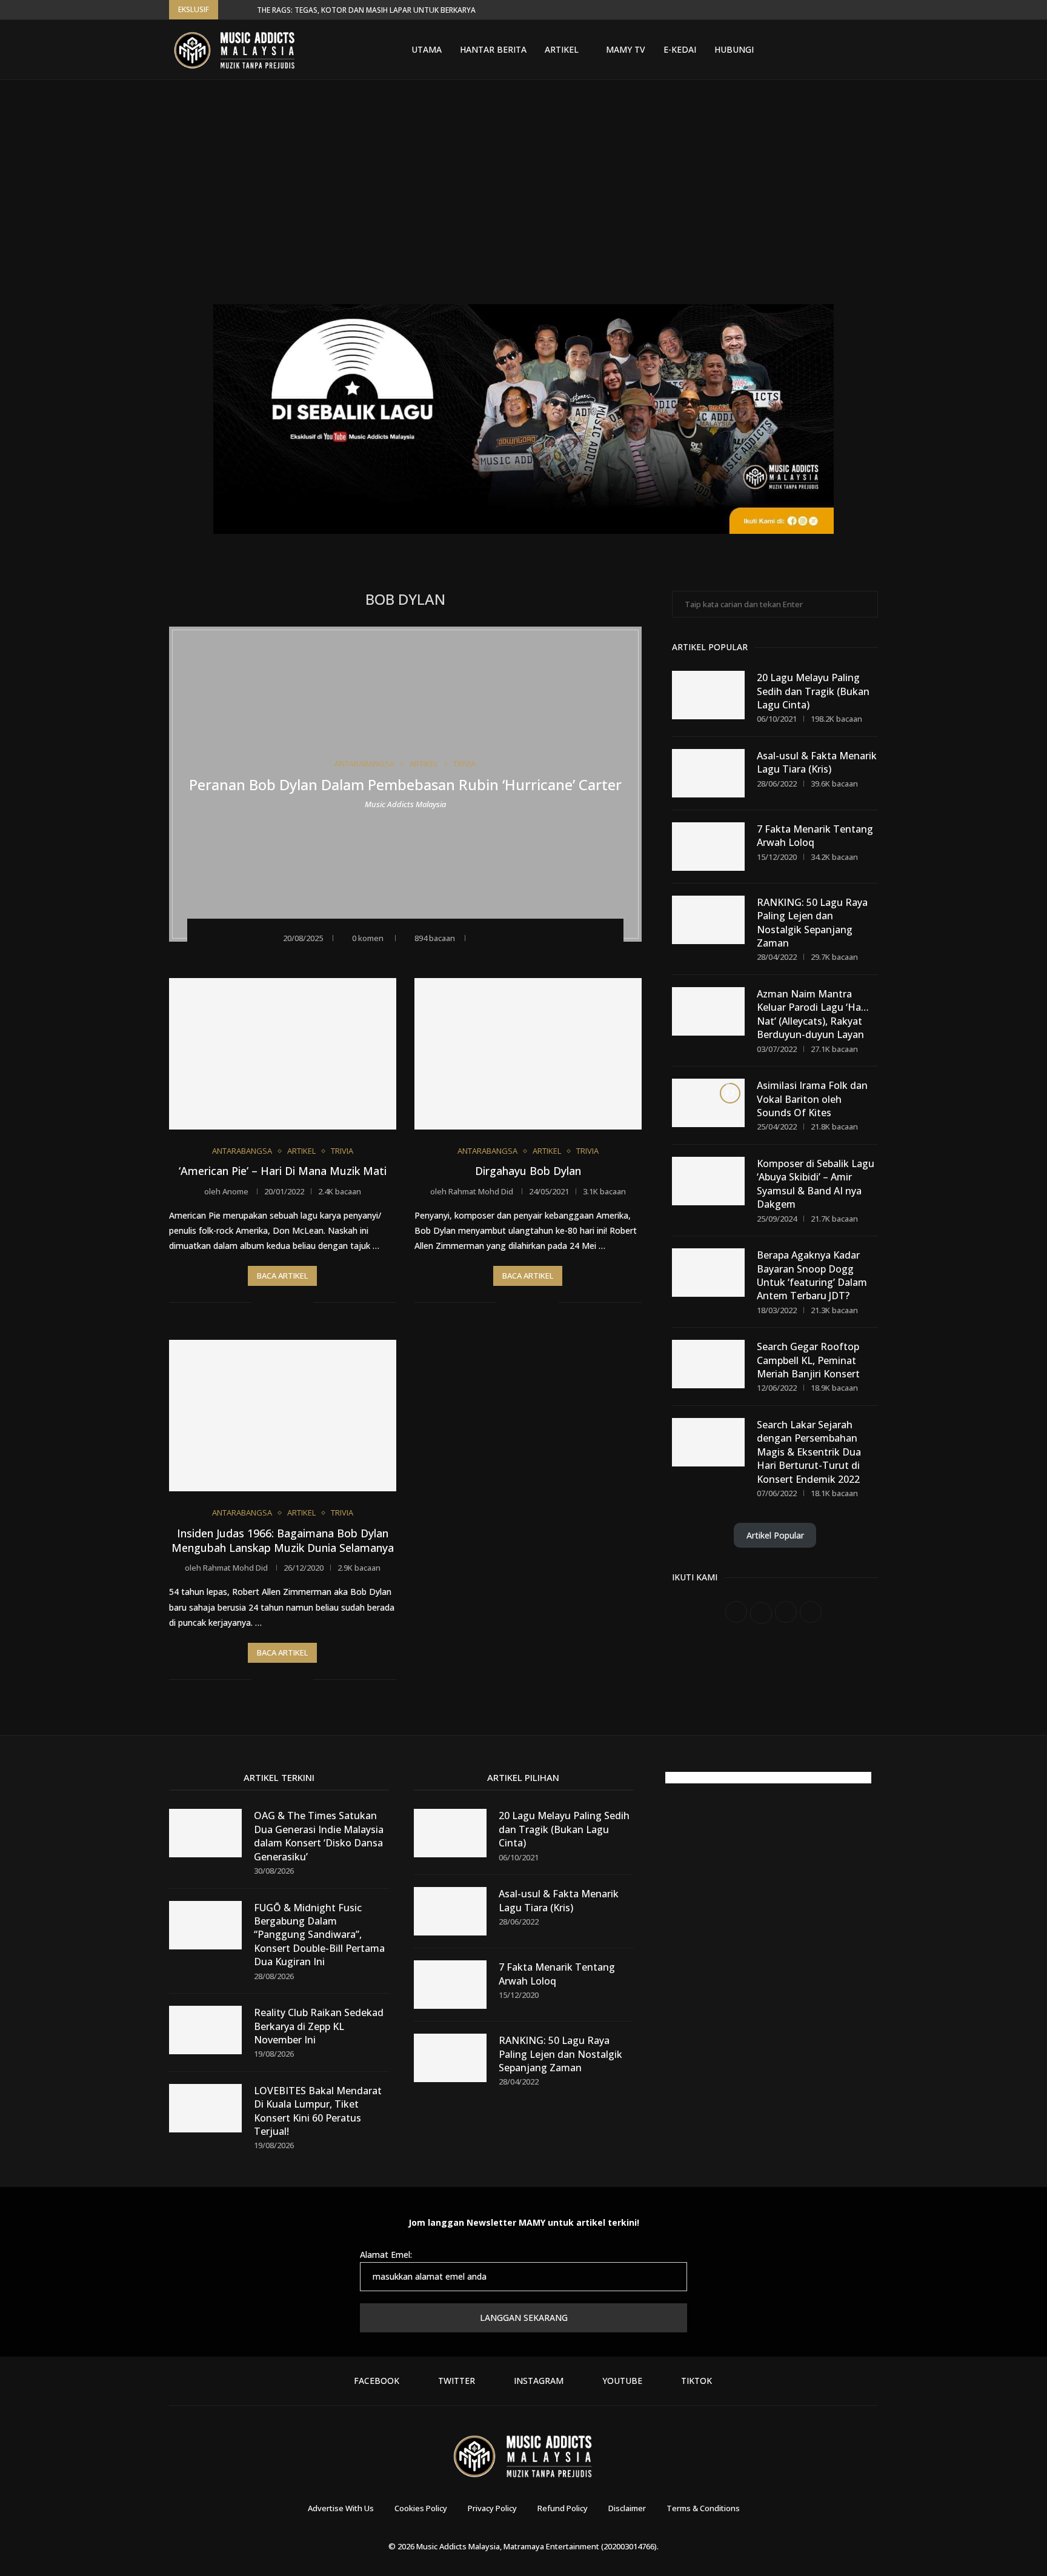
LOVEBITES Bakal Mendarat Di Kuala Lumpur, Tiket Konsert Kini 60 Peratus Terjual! (318, 2111)
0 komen (368, 938)
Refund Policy (563, 2508)
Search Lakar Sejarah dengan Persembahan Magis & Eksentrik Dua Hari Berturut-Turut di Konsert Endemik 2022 (809, 1452)
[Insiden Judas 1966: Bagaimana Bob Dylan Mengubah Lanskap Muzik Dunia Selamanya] (283, 1416)
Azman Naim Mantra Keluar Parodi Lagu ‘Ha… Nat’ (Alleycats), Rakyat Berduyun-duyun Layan (813, 1014)
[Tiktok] (853, 50)
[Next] (245, 10)
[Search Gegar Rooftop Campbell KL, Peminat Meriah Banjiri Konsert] (708, 1364)
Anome (235, 1191)
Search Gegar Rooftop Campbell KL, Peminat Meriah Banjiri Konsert (808, 1360)
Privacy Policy (492, 2508)
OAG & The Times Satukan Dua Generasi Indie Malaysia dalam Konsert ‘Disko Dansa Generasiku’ (319, 1836)
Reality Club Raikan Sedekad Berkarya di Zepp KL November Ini (319, 2026)
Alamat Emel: (386, 2255)
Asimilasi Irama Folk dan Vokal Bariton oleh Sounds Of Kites (812, 1099)
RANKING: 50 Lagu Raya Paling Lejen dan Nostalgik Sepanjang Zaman (812, 923)
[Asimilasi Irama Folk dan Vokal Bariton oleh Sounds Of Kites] (708, 1103)
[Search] (872, 50)
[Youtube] (838, 50)
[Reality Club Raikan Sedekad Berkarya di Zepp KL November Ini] (205, 2030)
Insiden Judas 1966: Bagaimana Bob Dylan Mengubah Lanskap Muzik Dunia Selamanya (283, 1540)
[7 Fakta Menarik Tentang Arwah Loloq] (708, 847)
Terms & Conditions (703, 2508)
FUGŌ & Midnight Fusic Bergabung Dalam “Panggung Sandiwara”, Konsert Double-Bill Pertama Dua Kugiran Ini (319, 1935)
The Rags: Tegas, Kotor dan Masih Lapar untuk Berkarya (366, 10)
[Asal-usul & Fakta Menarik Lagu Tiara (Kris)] (708, 773)
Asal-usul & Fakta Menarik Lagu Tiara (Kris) (817, 762)
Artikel (562, 49)
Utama (427, 49)
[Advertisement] (523, 201)
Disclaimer (627, 2508)
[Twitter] (809, 50)
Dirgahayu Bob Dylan (528, 1171)
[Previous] (230, 10)
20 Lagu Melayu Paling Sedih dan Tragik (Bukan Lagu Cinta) (813, 691)
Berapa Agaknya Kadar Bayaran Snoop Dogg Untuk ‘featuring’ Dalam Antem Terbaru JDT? (812, 1275)
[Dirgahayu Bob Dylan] (528, 1054)
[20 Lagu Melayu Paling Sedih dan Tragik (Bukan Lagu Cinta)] (708, 695)
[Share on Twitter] (515, 937)
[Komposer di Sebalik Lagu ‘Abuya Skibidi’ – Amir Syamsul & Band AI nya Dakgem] (708, 1181)
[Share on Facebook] (498, 937)
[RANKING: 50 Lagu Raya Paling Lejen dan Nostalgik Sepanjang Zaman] (708, 920)
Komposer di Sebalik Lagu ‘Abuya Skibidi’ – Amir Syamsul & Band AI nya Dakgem (816, 1184)
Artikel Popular (775, 1535)
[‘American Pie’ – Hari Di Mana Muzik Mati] (283, 1054)
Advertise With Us (341, 2508)
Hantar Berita (493, 49)
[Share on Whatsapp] (531, 937)
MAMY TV (626, 49)
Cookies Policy (421, 2508)
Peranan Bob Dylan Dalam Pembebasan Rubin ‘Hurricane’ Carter (405, 784)
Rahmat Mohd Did (481, 1191)
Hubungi (734, 49)
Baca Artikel (282, 1276)
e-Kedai (680, 49)
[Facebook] (794, 50)
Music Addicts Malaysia (405, 804)
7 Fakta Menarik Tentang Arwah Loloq (815, 836)
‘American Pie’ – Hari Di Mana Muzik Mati (283, 1171)
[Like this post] (480, 937)
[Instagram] (823, 50)
